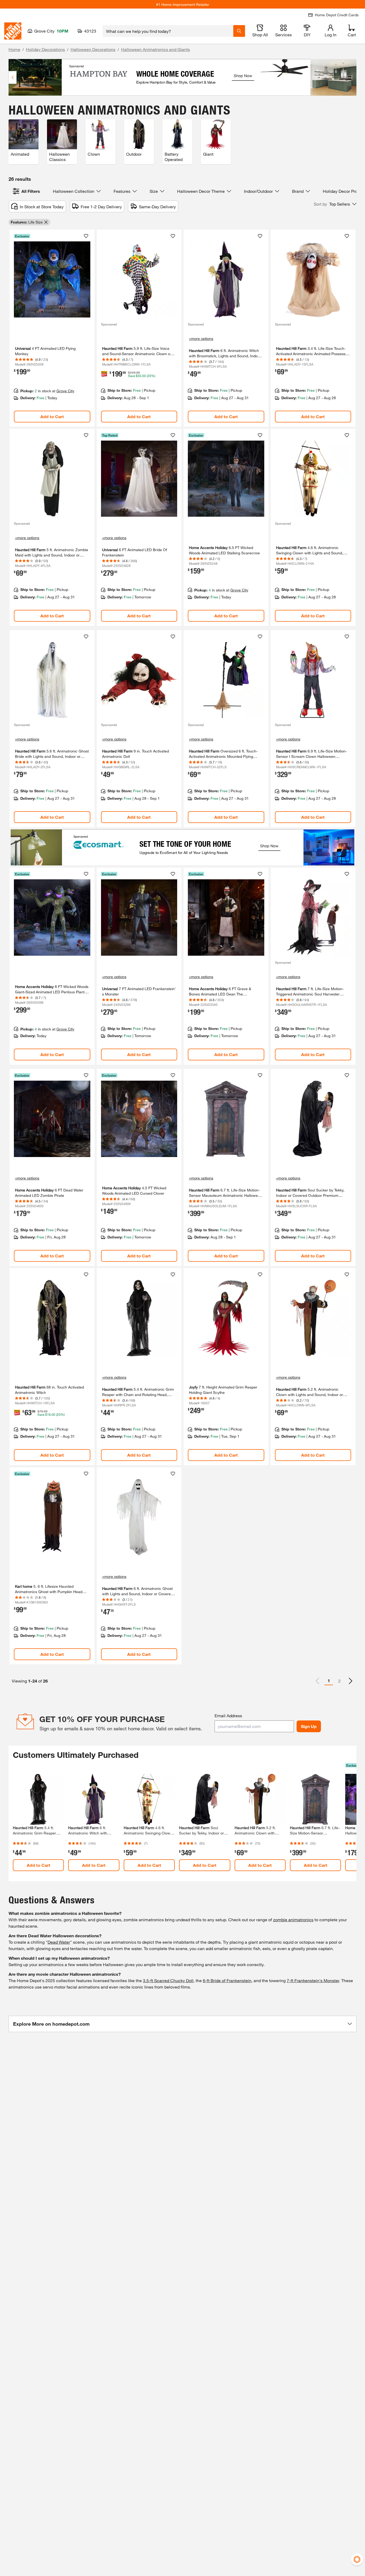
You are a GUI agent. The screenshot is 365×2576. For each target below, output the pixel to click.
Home (14, 49)
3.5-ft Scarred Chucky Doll (168, 1980)
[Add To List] (86, 236)
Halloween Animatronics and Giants (156, 49)
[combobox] (168, 31)
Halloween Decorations (93, 49)
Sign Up (309, 1726)
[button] (335, 204)
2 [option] (339, 1681)
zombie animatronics (293, 1920)
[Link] (52, 328)
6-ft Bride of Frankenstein (227, 1980)
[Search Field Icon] (239, 31)
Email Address (228, 1716)
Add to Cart (52, 416)
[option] (351, 1681)
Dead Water (59, 1942)
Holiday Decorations (45, 49)
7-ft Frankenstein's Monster (313, 1980)
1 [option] (329, 1681)
